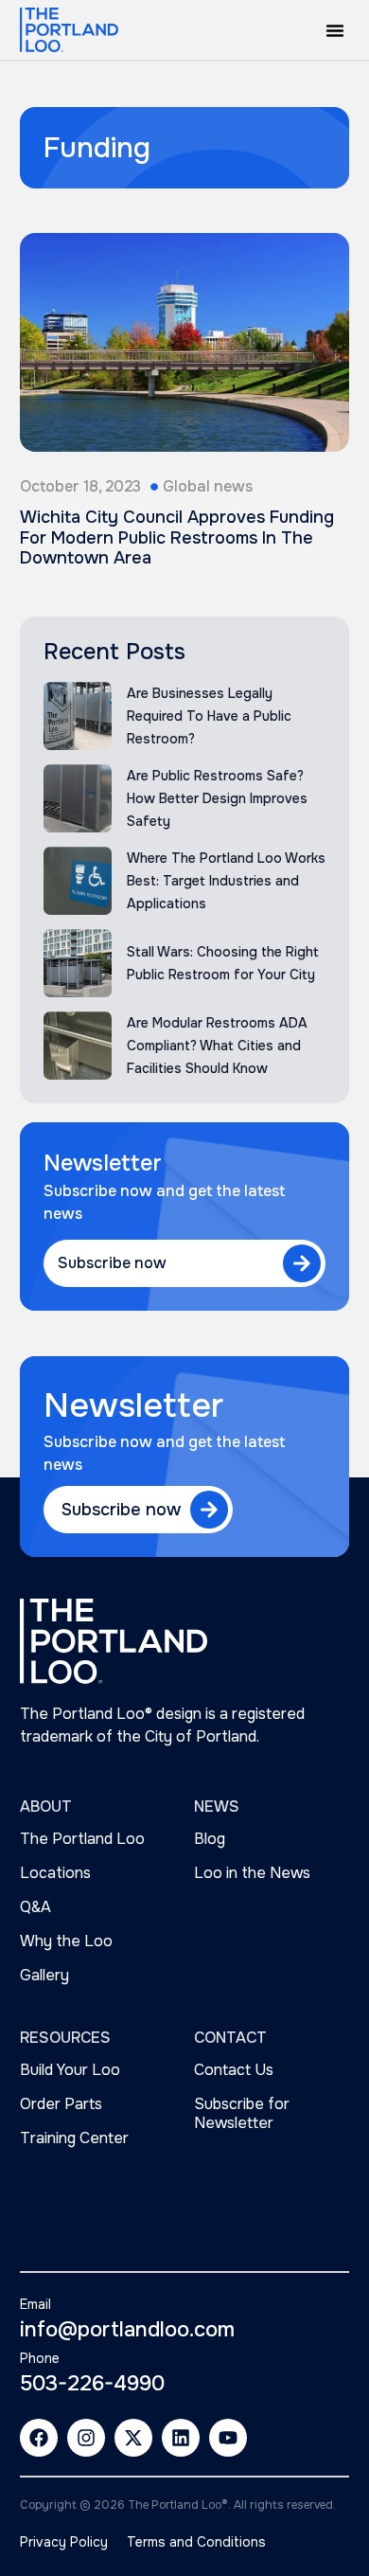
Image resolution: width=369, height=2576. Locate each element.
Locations (55, 1873)
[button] (335, 30)
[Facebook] (39, 2438)
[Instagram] (86, 2438)
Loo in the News (252, 1873)
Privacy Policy (64, 2542)
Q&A (35, 1907)
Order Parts (61, 2104)
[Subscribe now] (302, 1263)
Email (35, 2304)
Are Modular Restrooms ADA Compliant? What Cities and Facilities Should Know (217, 1046)
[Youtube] (228, 2438)
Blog (210, 1839)
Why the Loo (66, 1941)
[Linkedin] (181, 2438)
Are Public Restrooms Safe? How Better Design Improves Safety (217, 798)
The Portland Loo (82, 1839)
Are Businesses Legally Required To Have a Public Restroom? (209, 716)
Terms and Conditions (196, 2542)
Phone (40, 2358)
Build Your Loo (70, 2070)
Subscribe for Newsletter (242, 2113)
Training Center (74, 2138)
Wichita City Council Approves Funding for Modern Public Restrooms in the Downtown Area (177, 537)
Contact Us (234, 2070)
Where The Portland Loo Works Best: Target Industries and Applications (226, 881)
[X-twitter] (133, 2438)
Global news (208, 486)
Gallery (44, 1975)
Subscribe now (112, 1263)
